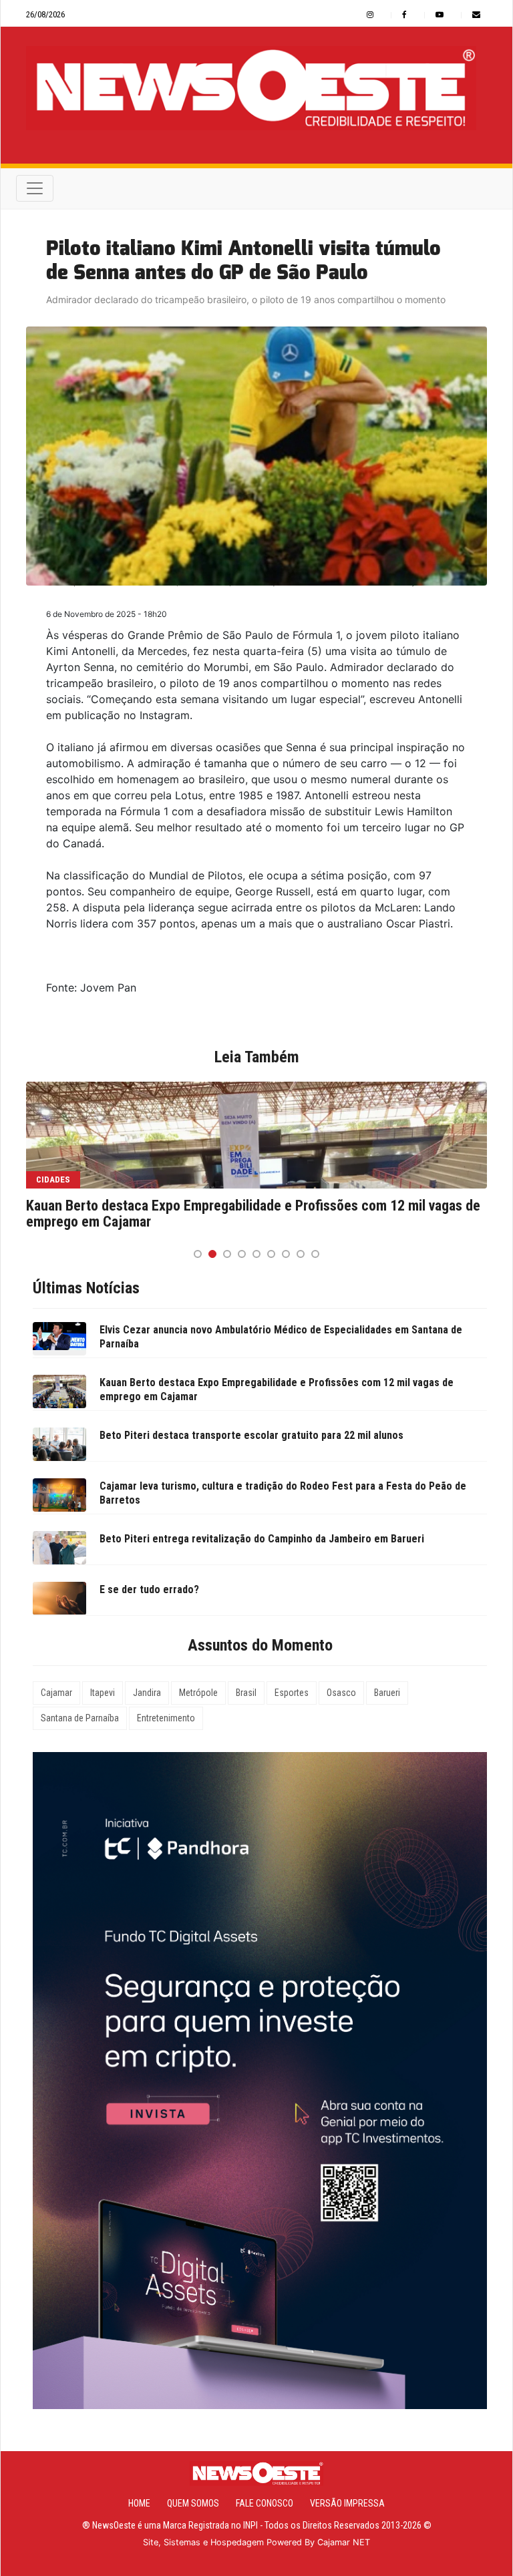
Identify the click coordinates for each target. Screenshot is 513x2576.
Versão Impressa (347, 2503)
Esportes (292, 1693)
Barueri (387, 1693)
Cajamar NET (344, 2542)
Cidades (53, 1179)
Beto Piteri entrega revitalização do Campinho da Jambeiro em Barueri (262, 1539)
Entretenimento (166, 1718)
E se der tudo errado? (149, 1589)
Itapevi (103, 1693)
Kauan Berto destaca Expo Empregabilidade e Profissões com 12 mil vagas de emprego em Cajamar (253, 1214)
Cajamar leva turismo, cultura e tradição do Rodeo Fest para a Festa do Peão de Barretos (283, 1493)
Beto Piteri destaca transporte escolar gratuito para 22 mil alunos (251, 1435)
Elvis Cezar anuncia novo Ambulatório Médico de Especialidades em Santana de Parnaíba (281, 1337)
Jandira (147, 1693)
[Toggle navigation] (35, 188)
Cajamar (56, 1693)
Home (139, 2503)
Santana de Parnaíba (80, 1718)
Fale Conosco (265, 2503)
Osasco (341, 1693)
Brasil (246, 1693)
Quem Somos (193, 2503)
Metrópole (198, 1693)
